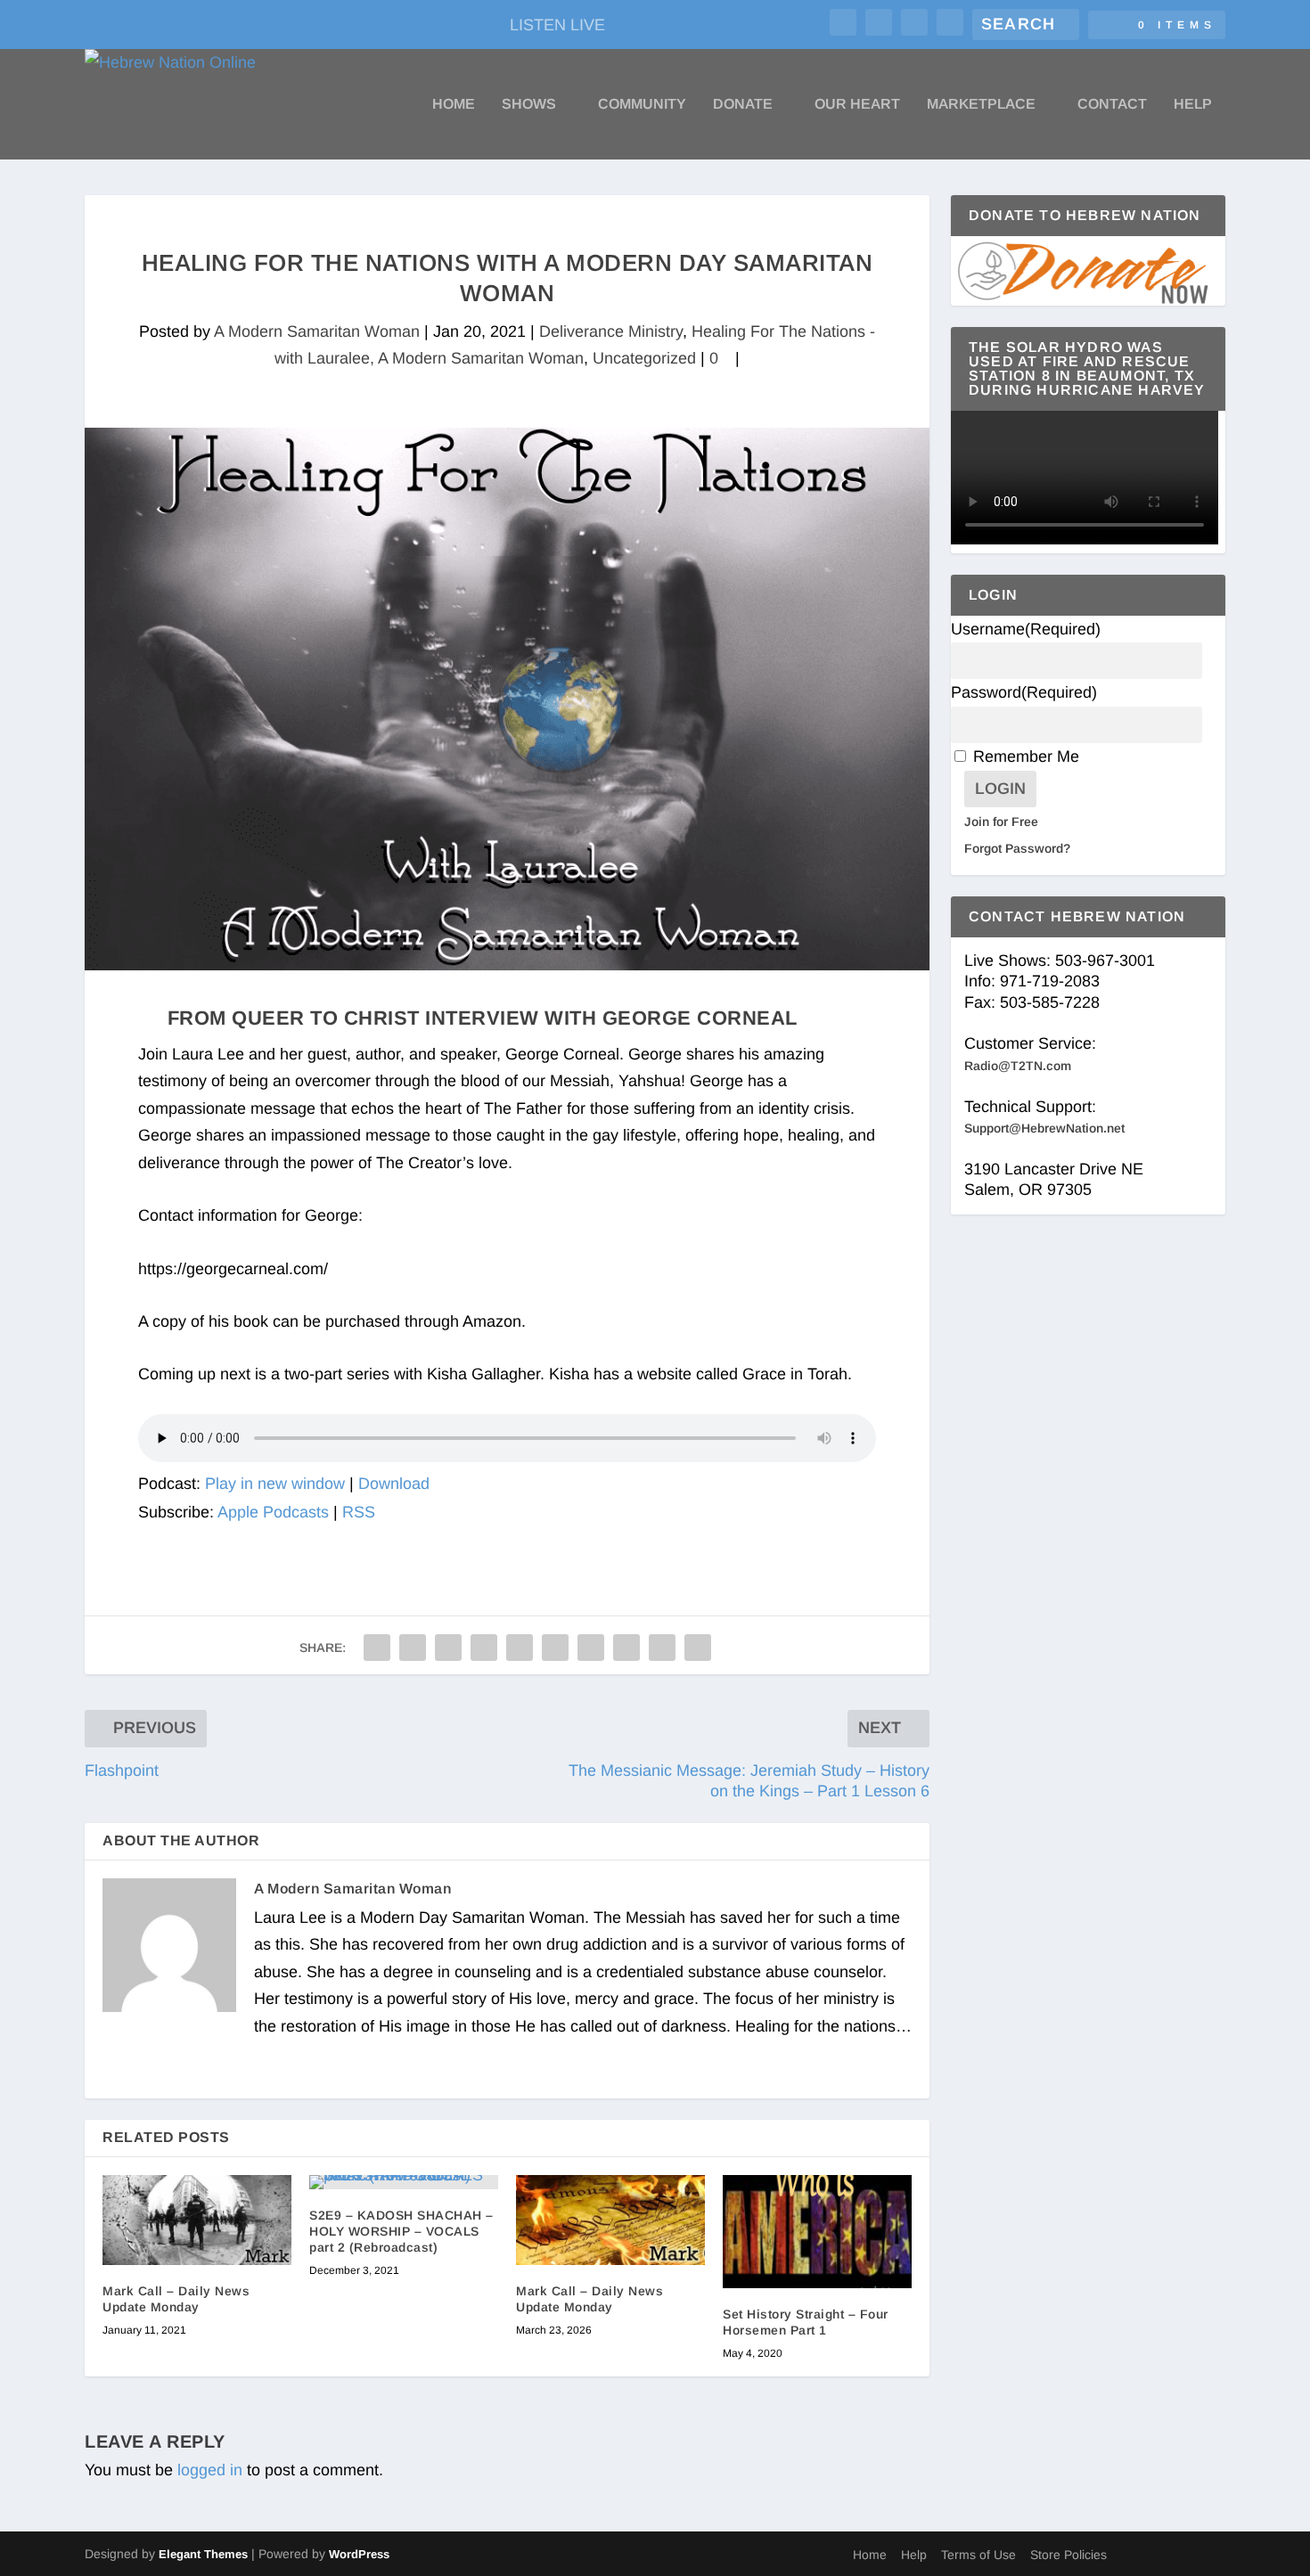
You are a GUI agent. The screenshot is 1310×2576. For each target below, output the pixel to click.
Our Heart (857, 104)
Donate (743, 104)
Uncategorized (644, 358)
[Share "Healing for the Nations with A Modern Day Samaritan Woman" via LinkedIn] (555, 1648)
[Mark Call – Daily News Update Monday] (197, 2220)
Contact (1112, 104)
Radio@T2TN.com (1018, 1066)
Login (1000, 789)
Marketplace (981, 104)
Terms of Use (978, 2555)
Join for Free (1001, 822)
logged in (210, 2470)
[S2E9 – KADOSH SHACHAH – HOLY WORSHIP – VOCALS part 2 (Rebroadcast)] (404, 2182)
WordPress (359, 2554)
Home (454, 104)
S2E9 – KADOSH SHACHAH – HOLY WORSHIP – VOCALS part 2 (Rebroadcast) (401, 2231)
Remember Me (1026, 756)
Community (642, 104)
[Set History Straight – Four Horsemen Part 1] (817, 2232)
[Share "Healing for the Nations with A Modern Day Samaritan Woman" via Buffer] (591, 1648)
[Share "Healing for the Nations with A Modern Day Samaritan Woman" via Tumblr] (484, 1648)
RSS (359, 1512)
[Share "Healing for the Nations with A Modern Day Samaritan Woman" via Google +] (448, 1648)
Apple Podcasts (273, 1512)
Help (1193, 104)
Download (394, 1484)
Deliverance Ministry (611, 331)
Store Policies (1068, 2555)
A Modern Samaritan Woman (317, 331)
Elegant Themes (203, 2554)
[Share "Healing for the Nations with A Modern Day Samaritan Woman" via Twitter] (413, 1648)
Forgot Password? (1017, 848)
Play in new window (275, 1484)
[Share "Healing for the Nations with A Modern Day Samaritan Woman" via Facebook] (377, 1648)
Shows (529, 104)
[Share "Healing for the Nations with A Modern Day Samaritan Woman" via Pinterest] (520, 1648)
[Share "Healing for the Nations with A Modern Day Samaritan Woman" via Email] (662, 1648)
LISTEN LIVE (557, 25)
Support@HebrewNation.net (1044, 1128)
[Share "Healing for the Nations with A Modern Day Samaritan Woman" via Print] (698, 1648)
